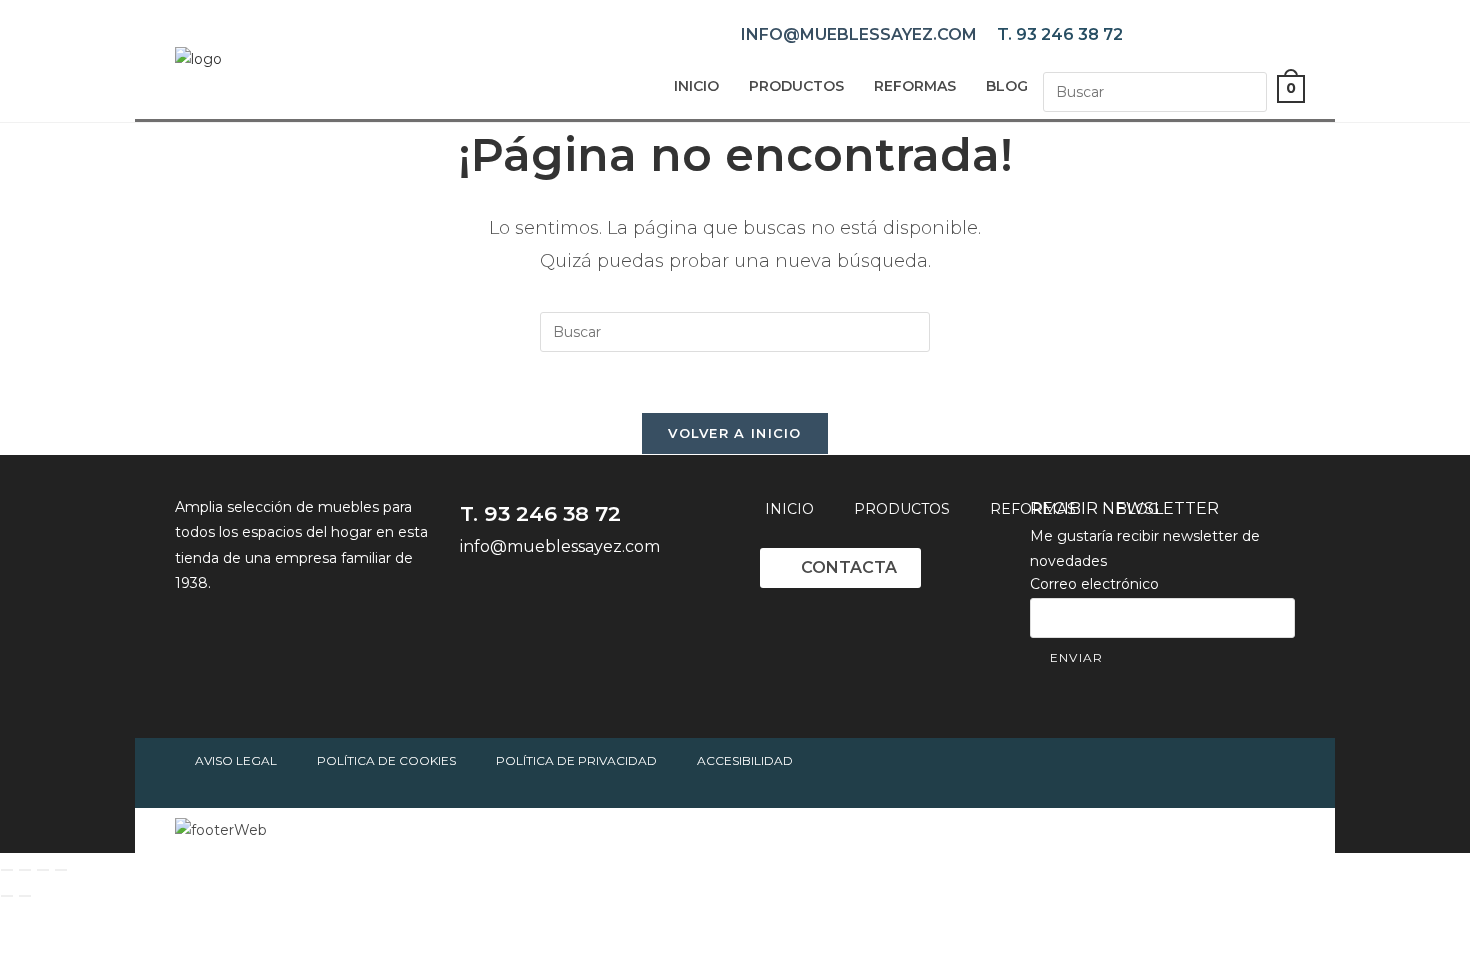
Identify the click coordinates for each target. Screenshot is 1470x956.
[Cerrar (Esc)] (61, 870)
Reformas (915, 86)
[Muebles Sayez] (198, 59)
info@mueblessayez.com (859, 34)
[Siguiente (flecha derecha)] (25, 896)
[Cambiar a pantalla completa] (25, 870)
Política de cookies (386, 760)
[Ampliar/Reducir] (7, 870)
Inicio (696, 86)
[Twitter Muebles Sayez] (535, 601)
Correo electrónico (1094, 584)
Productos (796, 86)
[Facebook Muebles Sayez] (480, 601)
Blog (1007, 86)
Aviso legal (236, 760)
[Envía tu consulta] (1247, 89)
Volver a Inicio (735, 433)
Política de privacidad (576, 760)
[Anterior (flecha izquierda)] (7, 896)
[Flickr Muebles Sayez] (645, 601)
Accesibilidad (745, 760)
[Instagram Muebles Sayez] (590, 601)
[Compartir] (43, 870)
